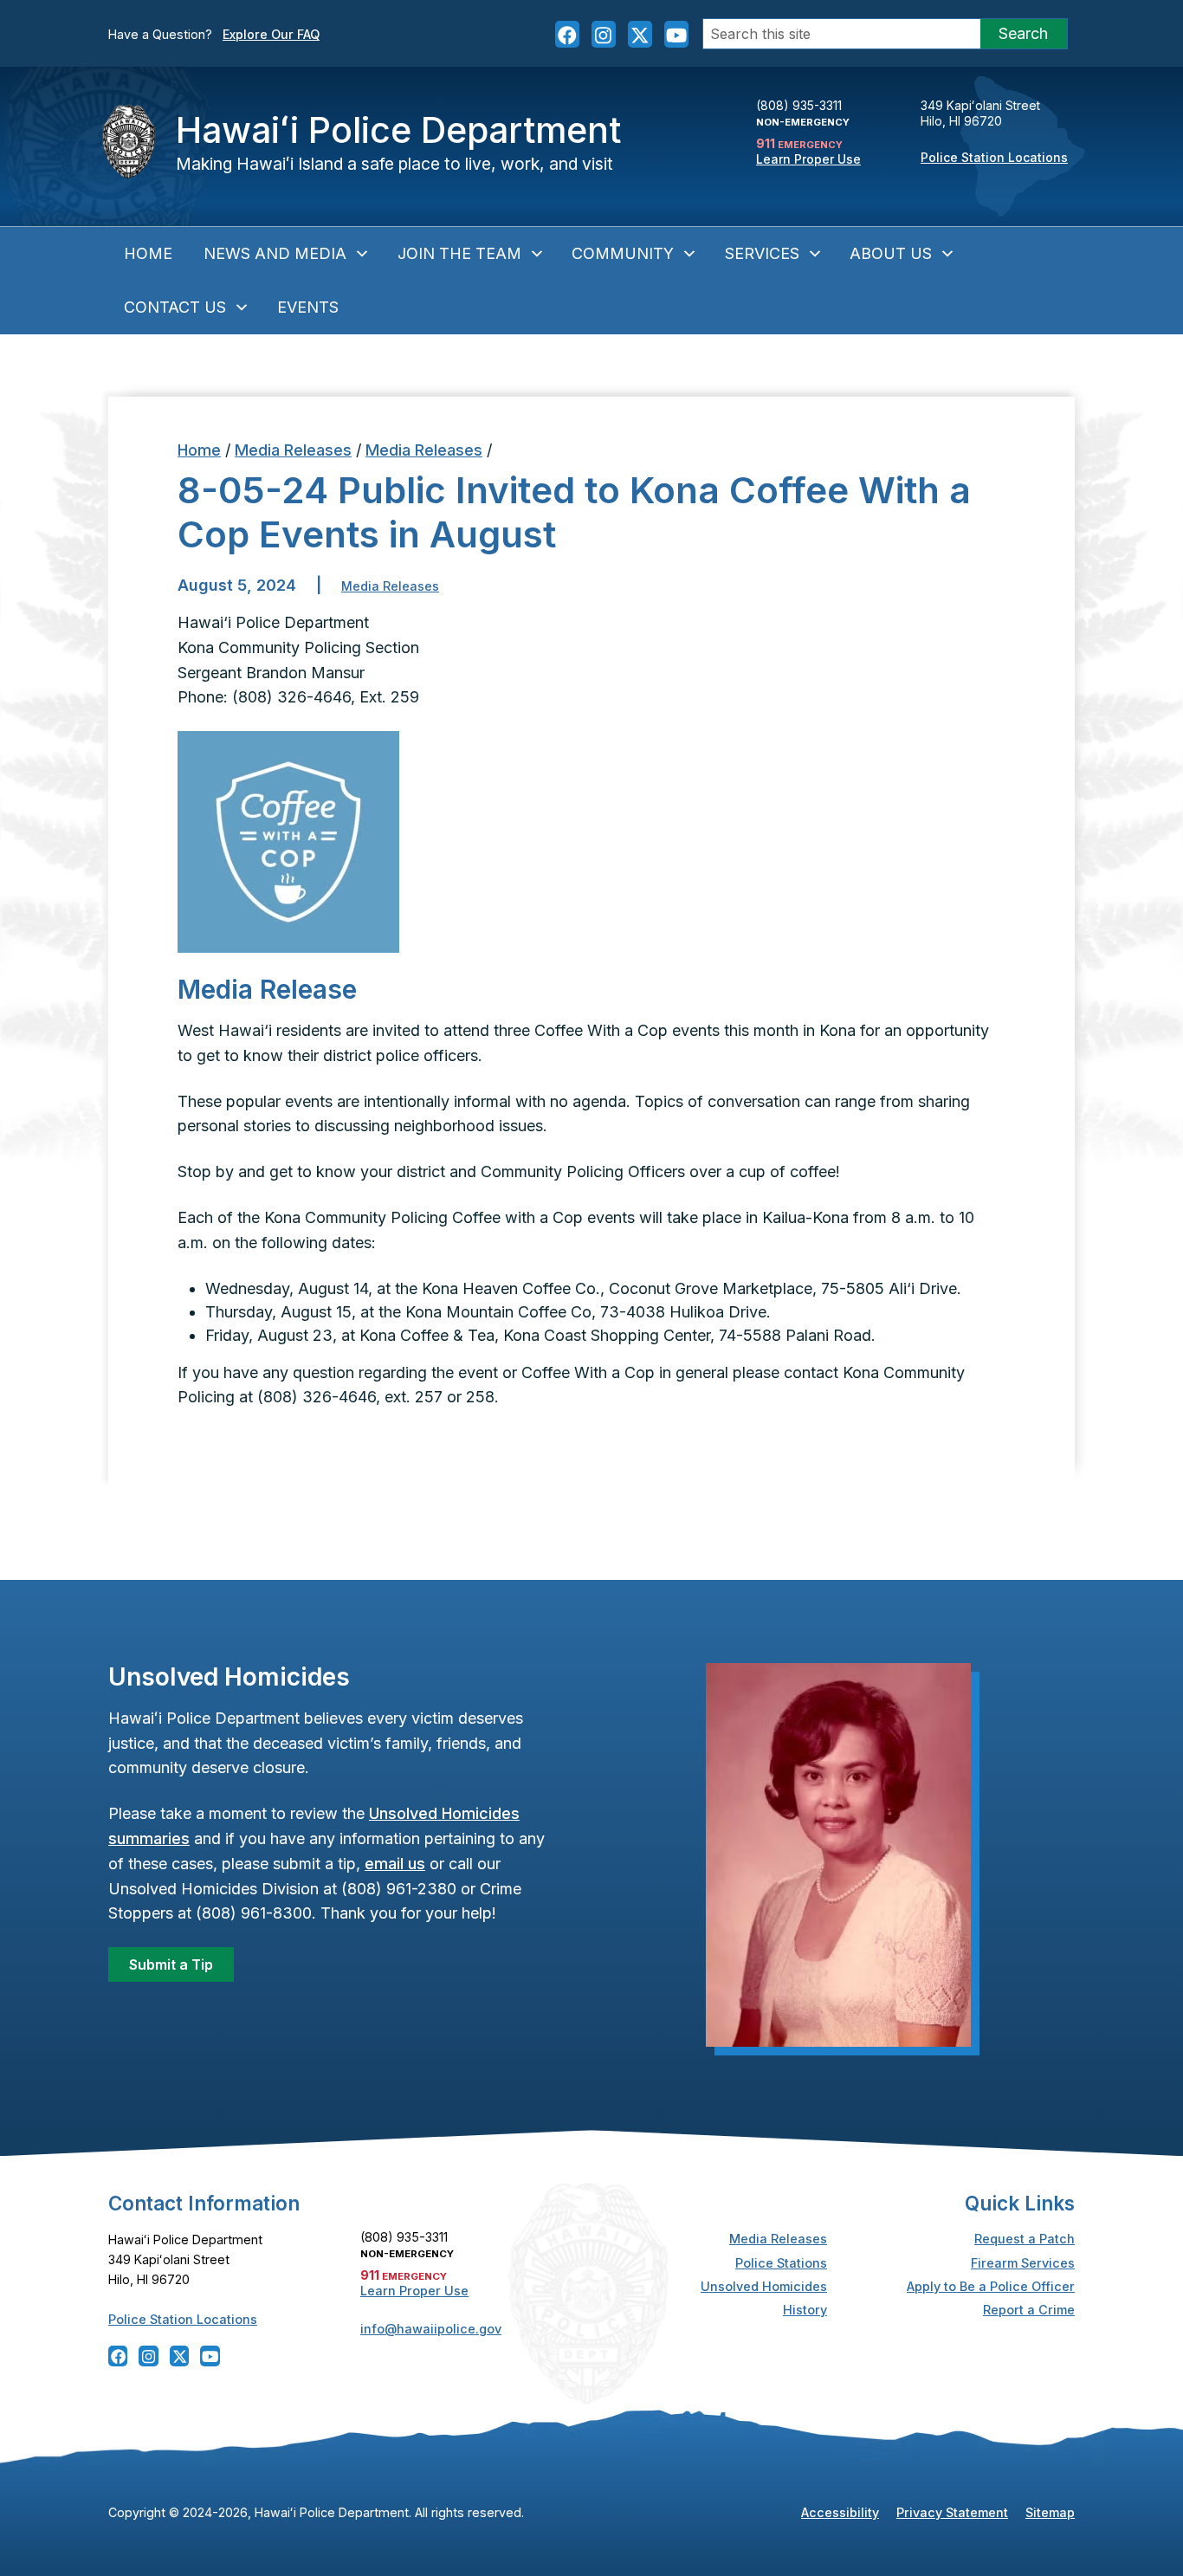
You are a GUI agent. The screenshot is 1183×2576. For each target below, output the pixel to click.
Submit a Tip (171, 1964)
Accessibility (840, 2512)
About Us (891, 253)
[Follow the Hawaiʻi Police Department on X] (640, 34)
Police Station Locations (994, 157)
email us (395, 1864)
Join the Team (459, 253)
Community (623, 253)
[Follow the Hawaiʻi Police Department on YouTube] (676, 34)
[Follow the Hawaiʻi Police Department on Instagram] (604, 34)
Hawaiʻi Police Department (398, 130)
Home (148, 253)
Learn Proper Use (808, 159)
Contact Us (175, 307)
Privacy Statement (952, 2512)
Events (308, 307)
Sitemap (1050, 2512)
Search (1023, 33)
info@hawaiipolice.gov (431, 2329)
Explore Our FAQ (271, 34)
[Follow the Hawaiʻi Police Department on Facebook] (567, 34)
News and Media (275, 253)
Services (762, 253)
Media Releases (293, 450)
